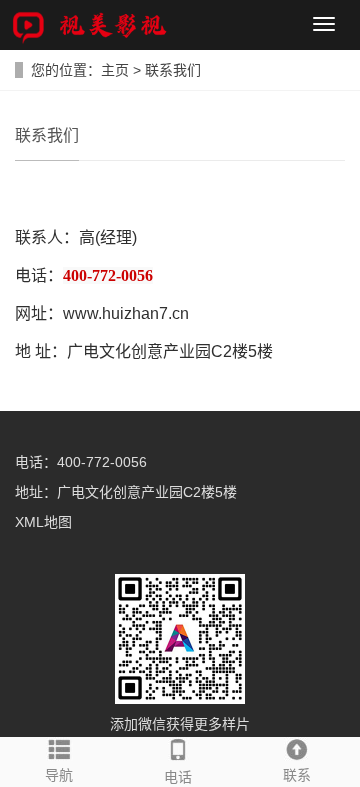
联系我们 (173, 70)
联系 (297, 775)
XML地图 (43, 522)
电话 (178, 777)
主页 (115, 70)
